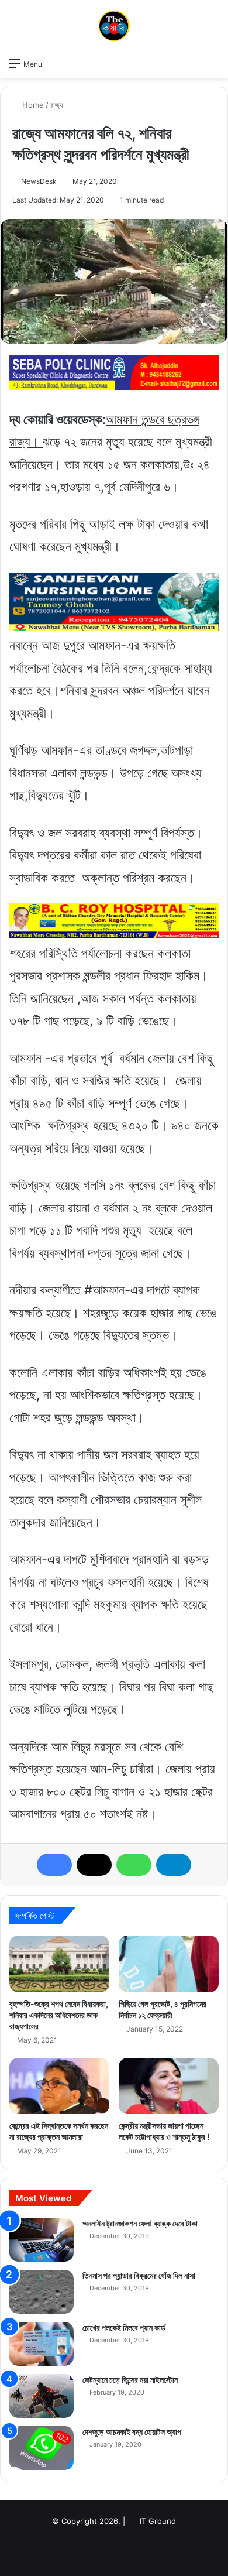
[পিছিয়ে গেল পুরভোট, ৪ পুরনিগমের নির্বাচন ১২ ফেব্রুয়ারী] (169, 1964)
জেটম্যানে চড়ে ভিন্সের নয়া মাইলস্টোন (130, 2380)
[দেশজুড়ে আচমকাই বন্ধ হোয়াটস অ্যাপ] (42, 2448)
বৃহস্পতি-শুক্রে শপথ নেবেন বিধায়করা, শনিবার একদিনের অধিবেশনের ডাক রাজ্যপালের (59, 2015)
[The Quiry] (114, 26)
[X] (94, 1865)
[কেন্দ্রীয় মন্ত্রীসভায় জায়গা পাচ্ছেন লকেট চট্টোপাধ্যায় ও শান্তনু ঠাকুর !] (169, 2086)
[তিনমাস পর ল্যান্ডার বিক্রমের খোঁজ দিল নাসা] (42, 2292)
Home (32, 105)
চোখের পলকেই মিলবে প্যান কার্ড (124, 2327)
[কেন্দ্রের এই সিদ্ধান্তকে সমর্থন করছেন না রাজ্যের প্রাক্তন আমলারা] (59, 2086)
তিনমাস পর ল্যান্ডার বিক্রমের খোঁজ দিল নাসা (139, 2275)
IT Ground (158, 2521)
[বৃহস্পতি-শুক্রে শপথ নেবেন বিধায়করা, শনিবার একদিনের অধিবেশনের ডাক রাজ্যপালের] (59, 1964)
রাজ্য (57, 105)
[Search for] (213, 63)
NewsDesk (39, 181)
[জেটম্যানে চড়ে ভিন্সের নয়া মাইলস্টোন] (42, 2396)
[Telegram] (174, 1865)
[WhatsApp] (134, 1865)
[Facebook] (54, 1865)
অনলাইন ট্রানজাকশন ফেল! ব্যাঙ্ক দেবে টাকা (140, 2223)
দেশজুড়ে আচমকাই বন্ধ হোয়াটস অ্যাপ (132, 2432)
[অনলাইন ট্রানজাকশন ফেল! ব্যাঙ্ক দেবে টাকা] (42, 2240)
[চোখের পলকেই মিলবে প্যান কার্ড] (42, 2344)
